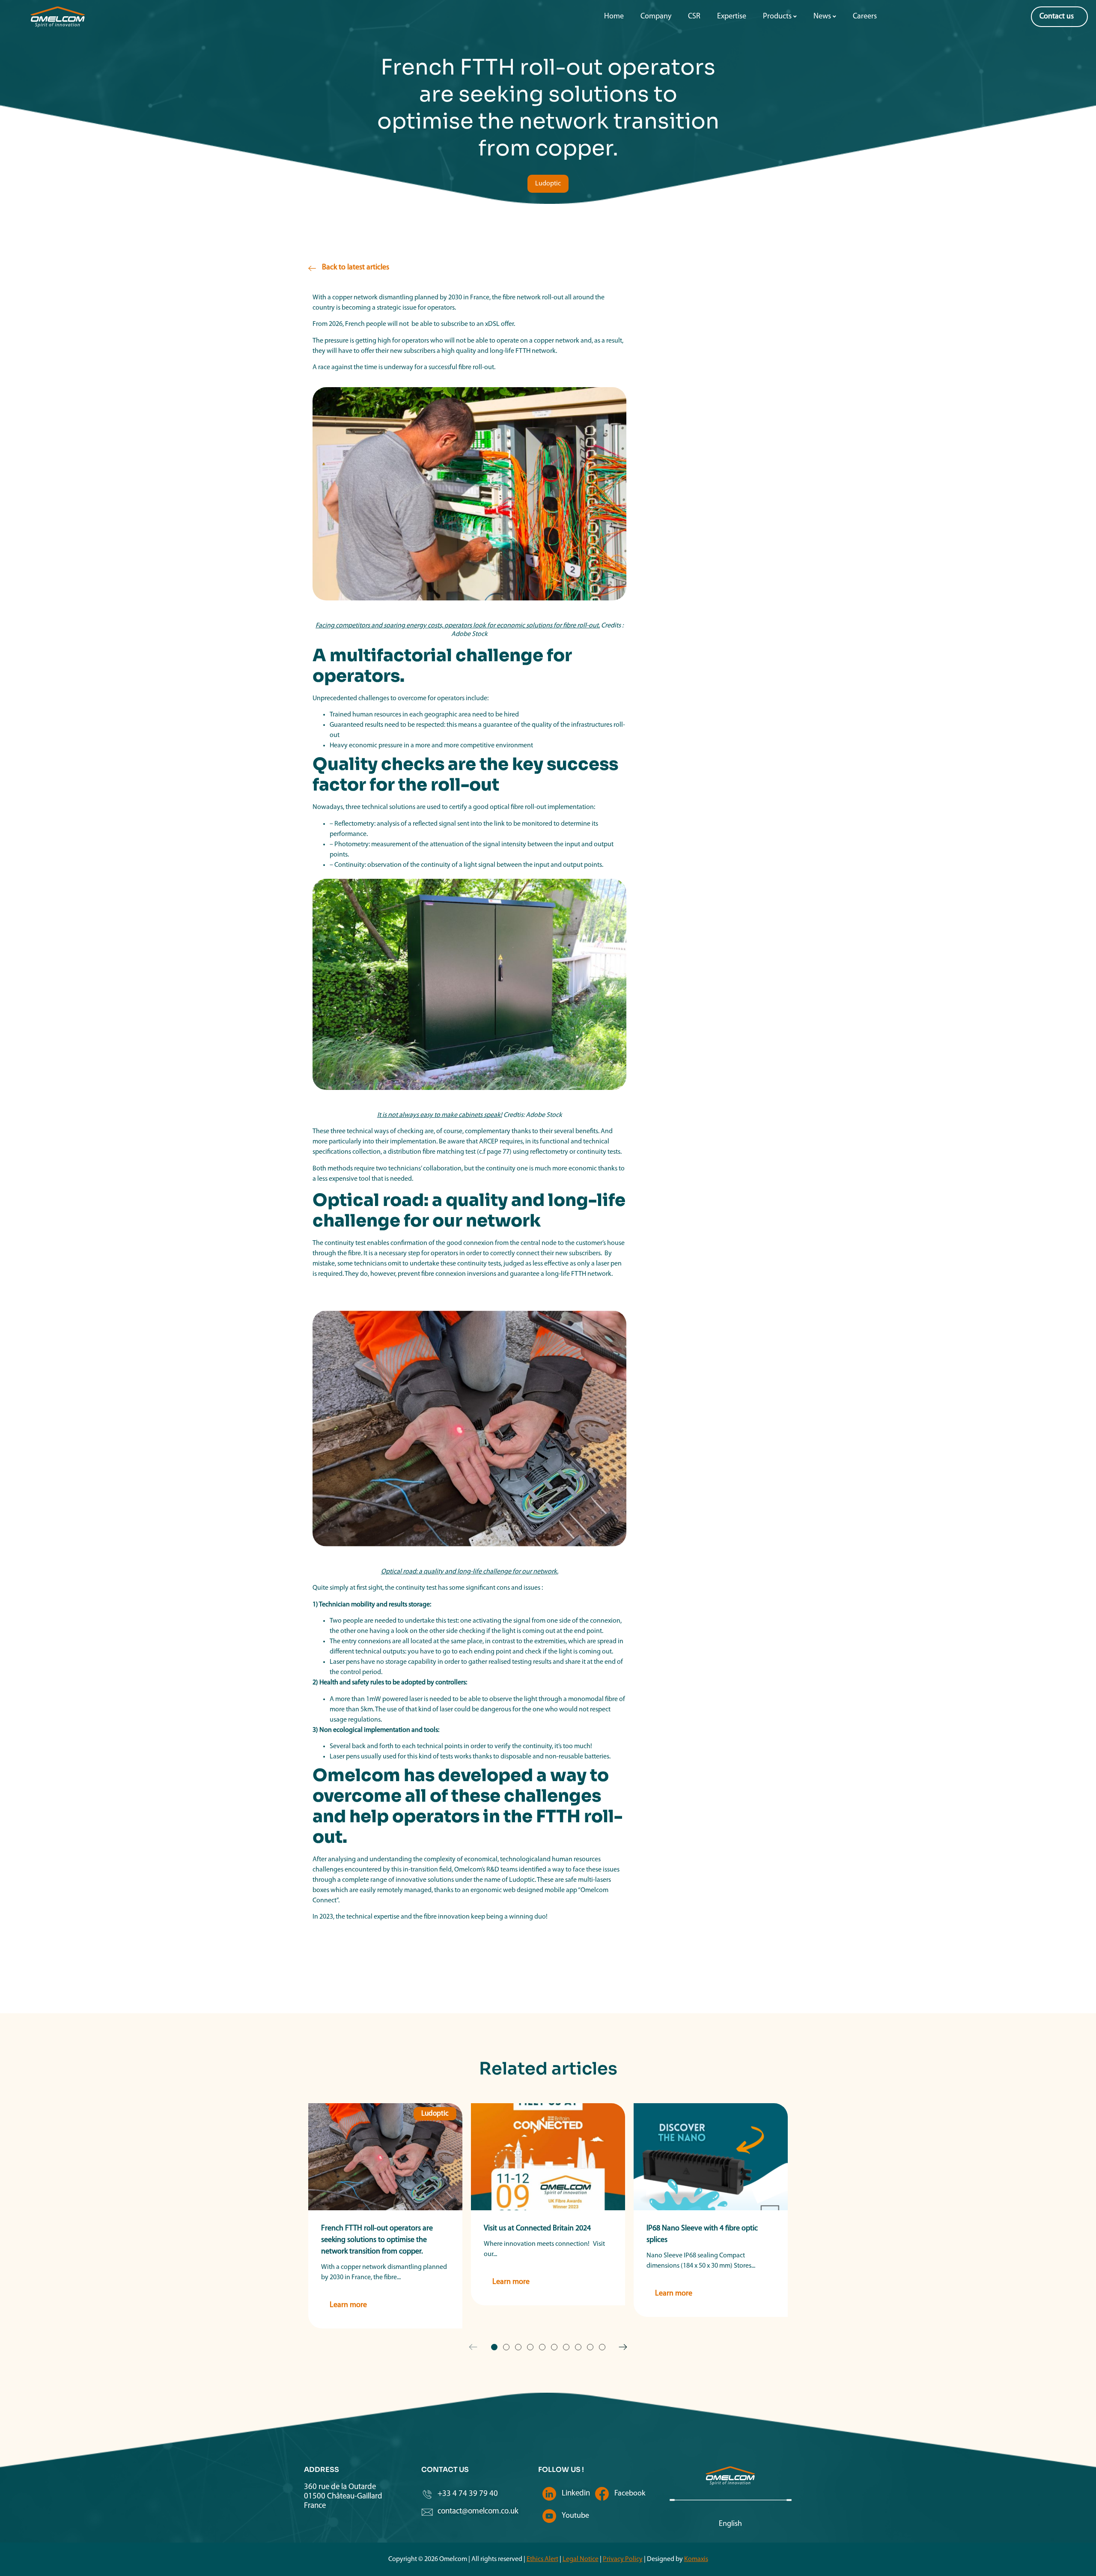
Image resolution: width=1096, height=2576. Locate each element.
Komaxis (696, 2559)
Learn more (348, 2305)
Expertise (732, 17)
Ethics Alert (542, 2559)
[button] (548, 184)
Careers (865, 17)
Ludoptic (435, 2114)
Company (656, 17)
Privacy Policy (623, 2559)
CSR (694, 17)
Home (614, 17)
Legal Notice (581, 2559)
